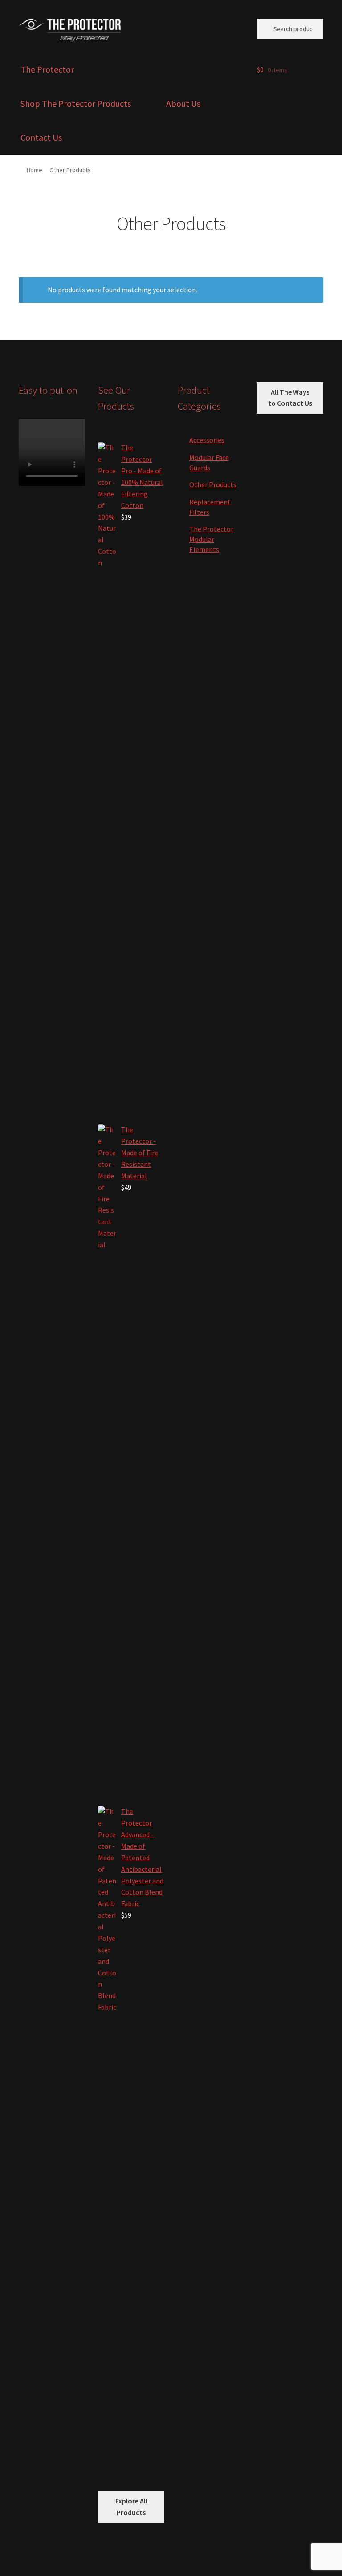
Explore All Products (131, 2507)
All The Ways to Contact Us (290, 398)
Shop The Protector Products (76, 103)
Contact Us (41, 137)
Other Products (213, 484)
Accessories (207, 440)
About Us (183, 103)
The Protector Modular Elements (211, 539)
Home (35, 170)
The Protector (47, 69)
